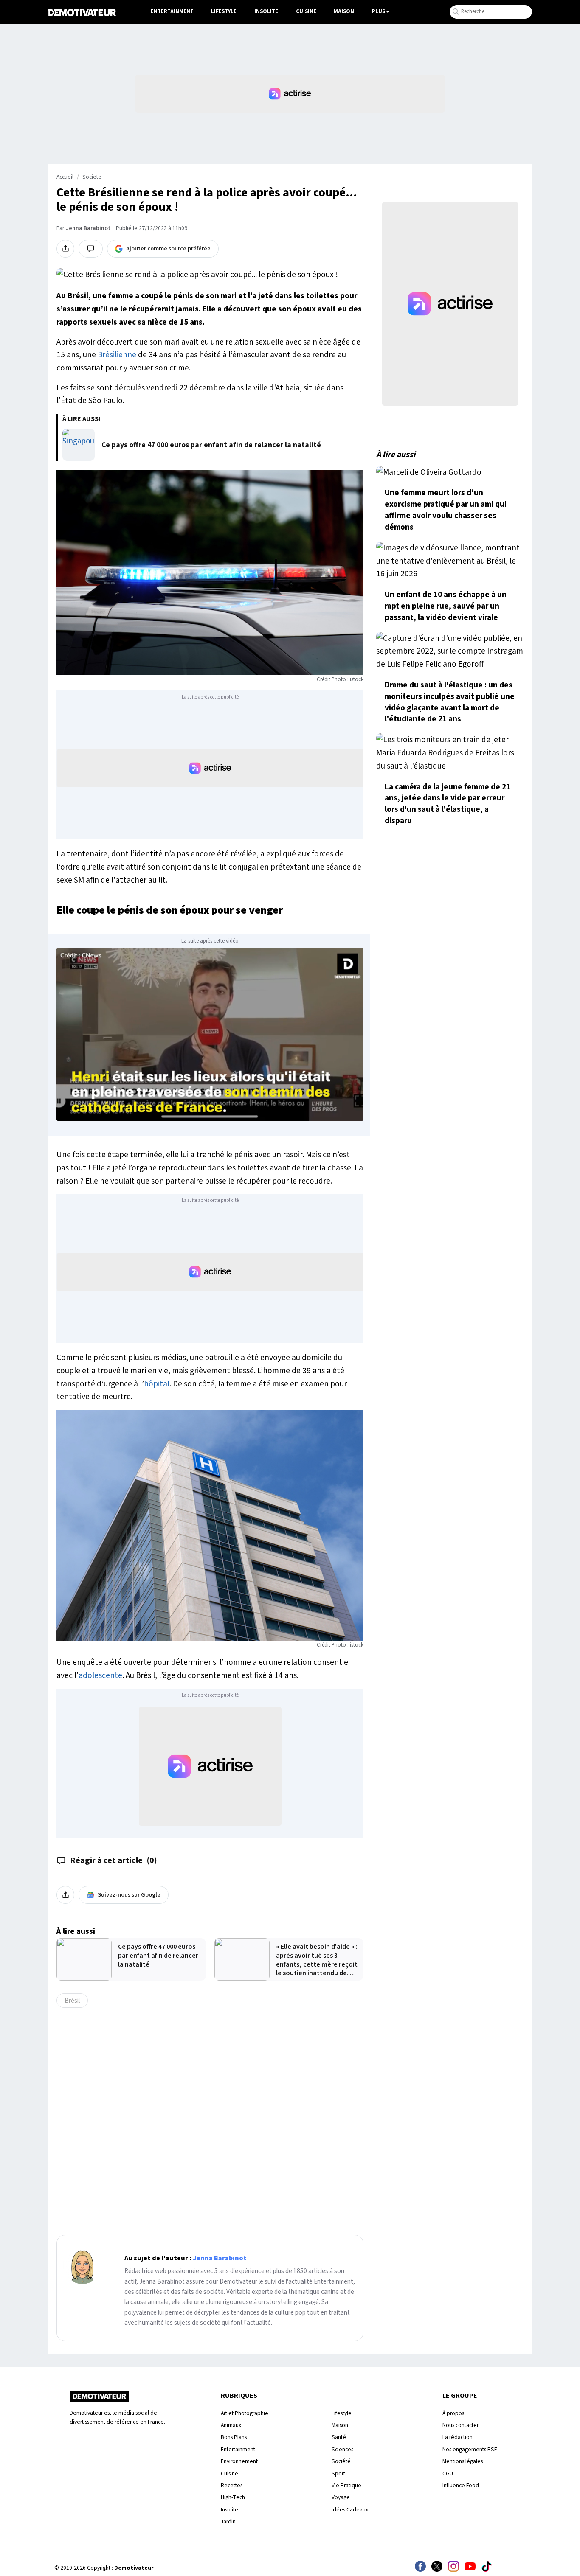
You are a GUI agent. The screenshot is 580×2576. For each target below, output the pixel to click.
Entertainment (172, 11)
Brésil (72, 2001)
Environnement (239, 2461)
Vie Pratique (346, 2485)
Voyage (341, 2497)
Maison (344, 11)
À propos (453, 2413)
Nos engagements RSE (470, 2449)
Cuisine (306, 11)
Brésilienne (117, 355)
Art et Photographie (245, 2413)
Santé (339, 2437)
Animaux (231, 2425)
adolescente (100, 1675)
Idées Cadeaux (350, 2510)
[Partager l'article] (65, 249)
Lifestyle (224, 11)
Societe (92, 177)
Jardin (228, 2521)
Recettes (232, 2485)
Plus (379, 11)
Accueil (65, 177)
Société (341, 2461)
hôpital (157, 1384)
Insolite (266, 11)
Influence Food (461, 2485)
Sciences (342, 2449)
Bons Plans (234, 2437)
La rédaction (458, 2437)
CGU (448, 2474)
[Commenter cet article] (91, 249)
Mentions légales (463, 2461)
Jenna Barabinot (88, 228)
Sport (338, 2474)
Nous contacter (460, 2425)
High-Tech (233, 2497)
